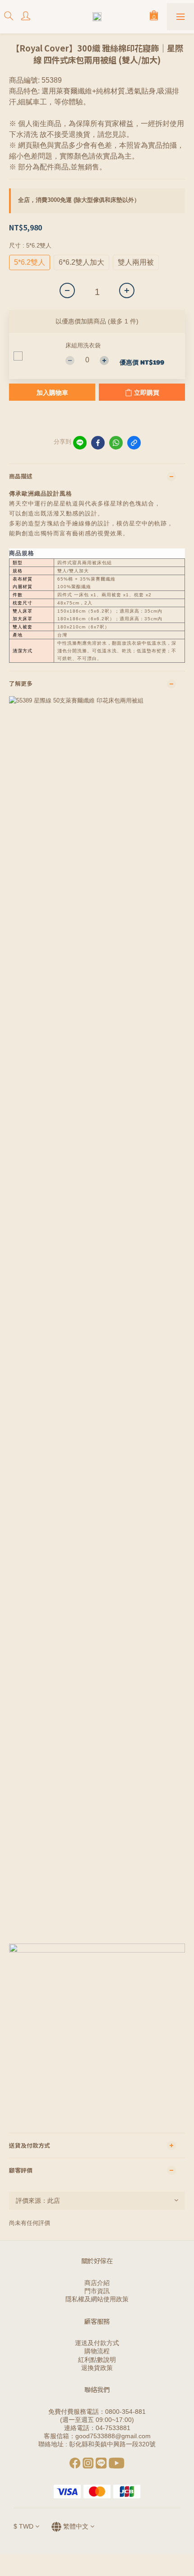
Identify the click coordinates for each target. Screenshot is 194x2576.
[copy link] (134, 443)
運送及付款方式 (97, 2343)
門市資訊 (97, 2291)
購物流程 (97, 2351)
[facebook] (98, 443)
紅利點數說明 (97, 2360)
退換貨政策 (97, 2368)
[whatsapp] (116, 443)
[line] (80, 443)
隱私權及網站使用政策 (97, 2299)
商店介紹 (97, 2283)
